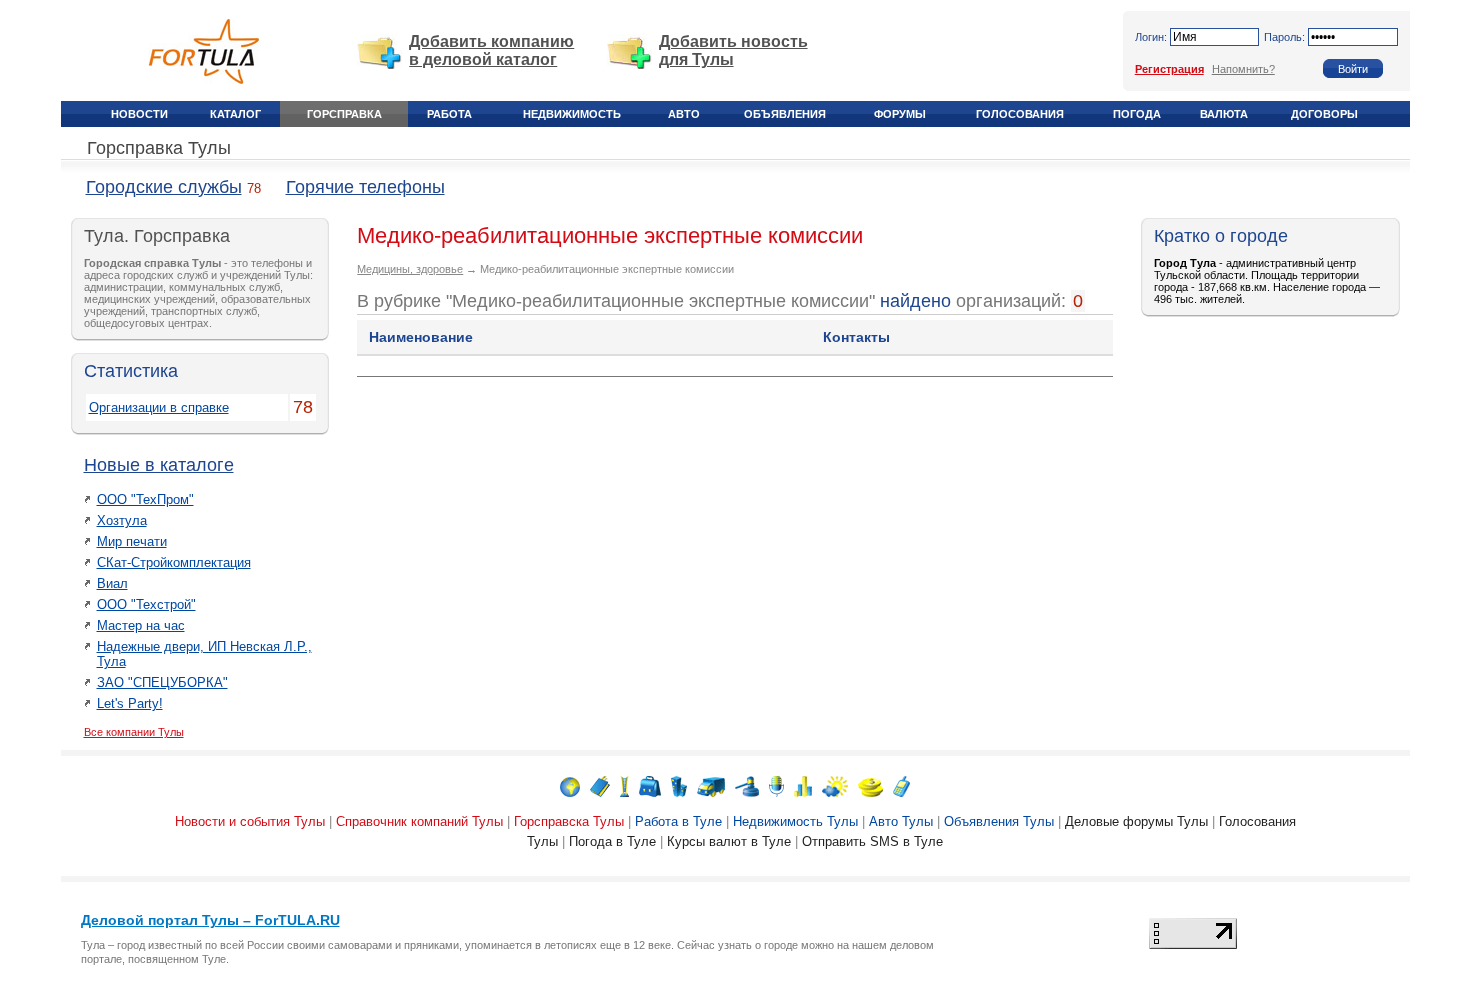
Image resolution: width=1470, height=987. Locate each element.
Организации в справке (159, 407)
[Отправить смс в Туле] (901, 785)
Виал (112, 583)
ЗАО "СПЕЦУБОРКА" (162, 682)
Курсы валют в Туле (729, 841)
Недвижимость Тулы (795, 821)
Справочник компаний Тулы (419, 821)
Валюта (1224, 114)
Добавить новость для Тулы (733, 50)
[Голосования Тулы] (803, 785)
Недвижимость (572, 114)
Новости (139, 114)
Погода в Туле (612, 841)
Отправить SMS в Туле (872, 841)
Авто (684, 114)
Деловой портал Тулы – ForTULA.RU (210, 920)
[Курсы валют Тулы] (870, 785)
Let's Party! (130, 703)
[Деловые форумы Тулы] (776, 785)
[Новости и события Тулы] (570, 785)
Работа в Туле (678, 821)
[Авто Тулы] (711, 785)
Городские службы (164, 187)
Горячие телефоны (365, 187)
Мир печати (132, 541)
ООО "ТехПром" (145, 499)
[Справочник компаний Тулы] (600, 785)
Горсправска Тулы (569, 821)
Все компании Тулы (134, 732)
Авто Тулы (901, 821)
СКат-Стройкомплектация (174, 562)
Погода (1137, 114)
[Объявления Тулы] (747, 785)
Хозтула (122, 520)
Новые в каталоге (159, 465)
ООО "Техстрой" (146, 604)
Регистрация (1169, 69)
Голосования (1020, 114)
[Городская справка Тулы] (624, 785)
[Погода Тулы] (835, 785)
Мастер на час (141, 625)
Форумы (900, 114)
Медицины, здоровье (410, 269)
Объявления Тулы (999, 821)
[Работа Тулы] (650, 785)
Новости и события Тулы (250, 821)
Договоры (1324, 114)
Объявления (785, 114)
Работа (449, 114)
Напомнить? (1243, 69)
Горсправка (344, 114)
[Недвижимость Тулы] (679, 785)
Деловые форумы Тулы (1136, 821)
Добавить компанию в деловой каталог (491, 50)
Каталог (235, 114)
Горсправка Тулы (159, 148)
